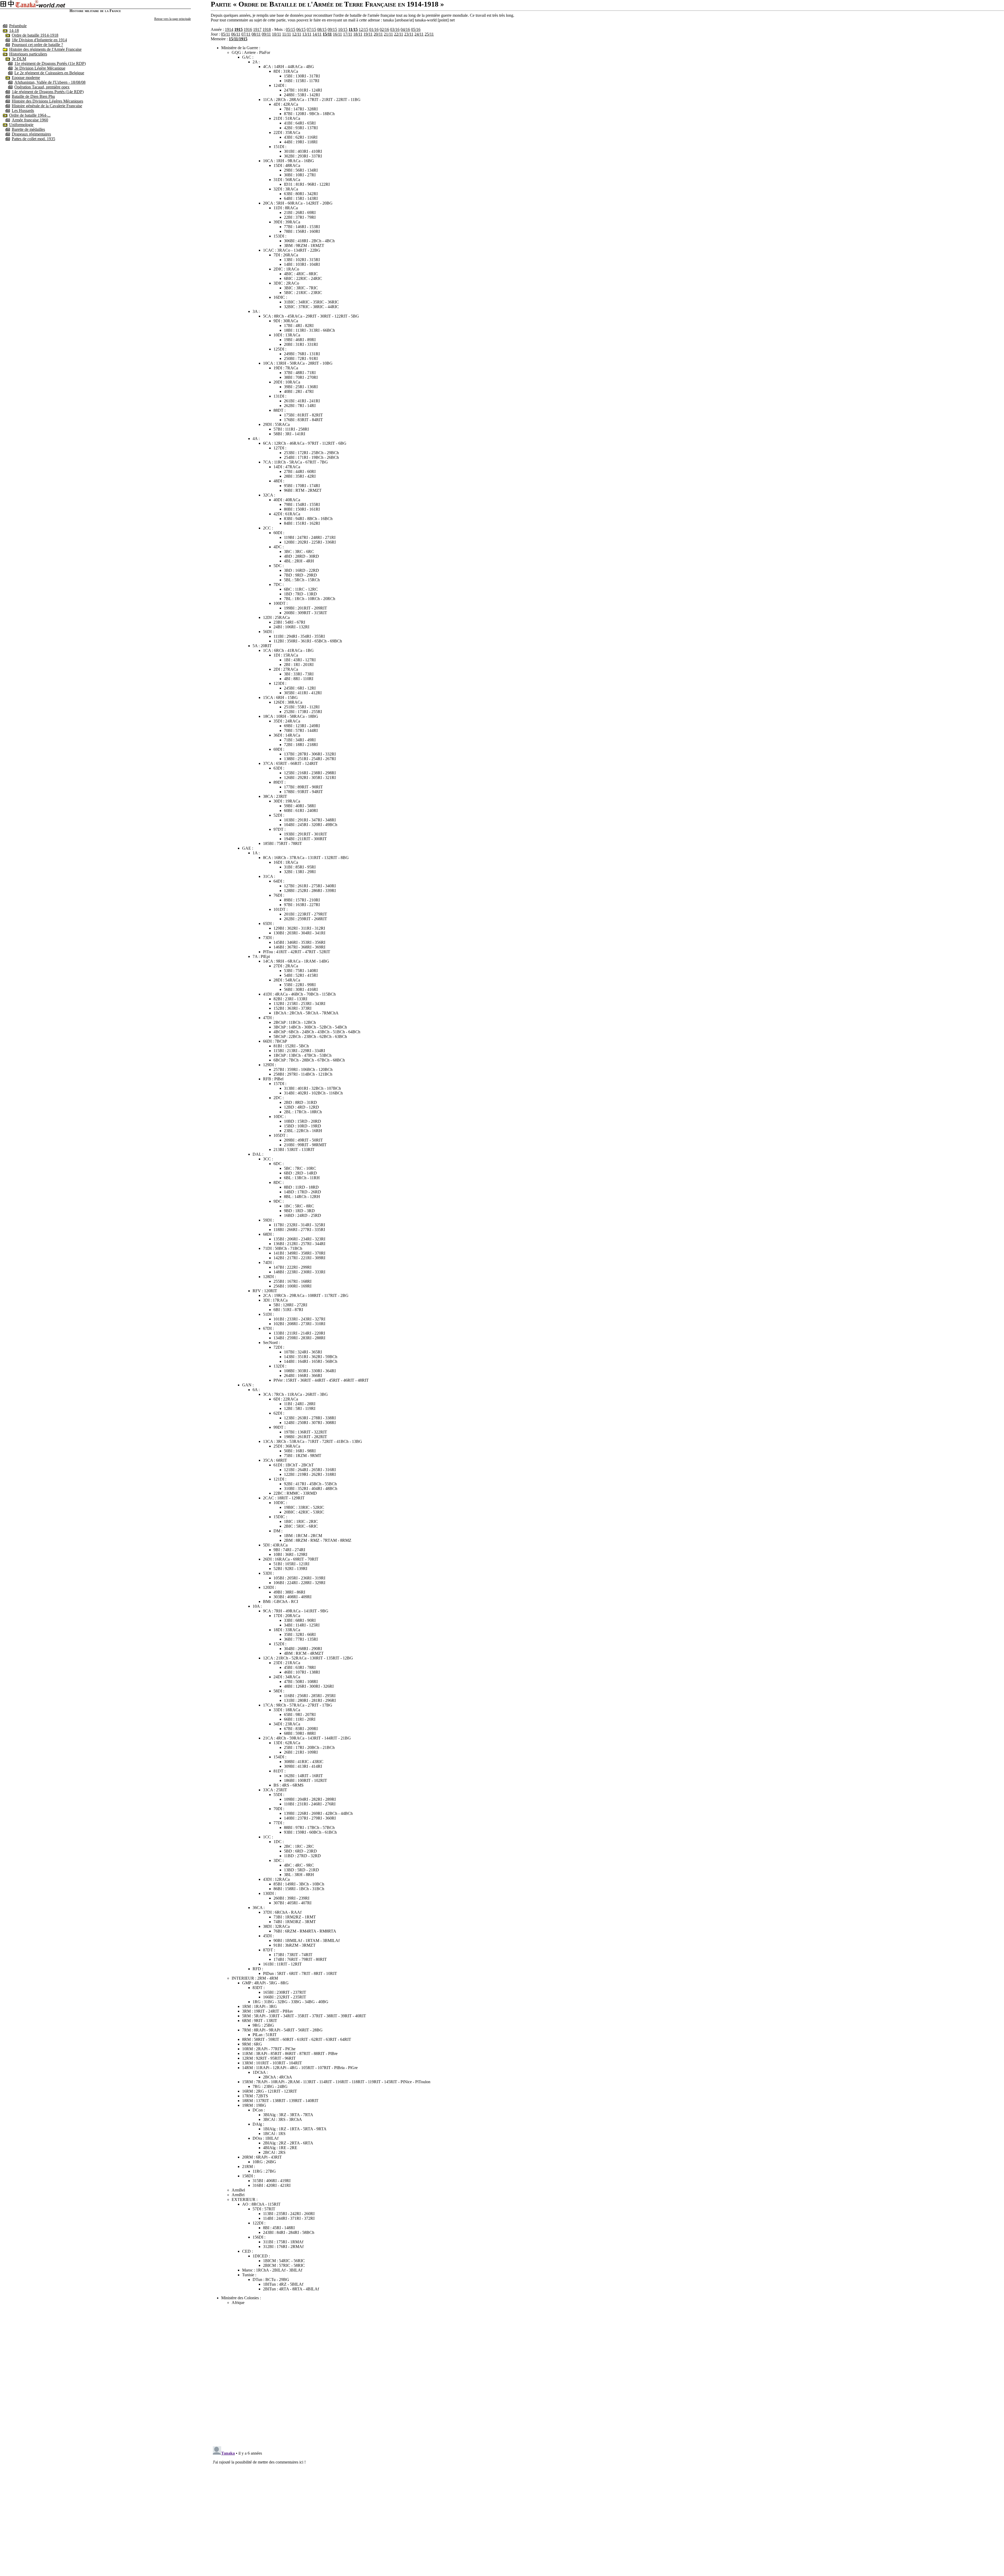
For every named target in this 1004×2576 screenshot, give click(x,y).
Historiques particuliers (28, 54)
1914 (229, 29)
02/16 (384, 29)
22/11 (399, 34)
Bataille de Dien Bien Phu (33, 96)
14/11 (317, 34)
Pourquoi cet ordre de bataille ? (37, 45)
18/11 (358, 34)
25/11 (429, 34)
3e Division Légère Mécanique (40, 68)
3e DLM (19, 59)
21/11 (388, 34)
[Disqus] (607, 2375)
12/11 (297, 34)
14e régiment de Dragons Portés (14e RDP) (48, 92)
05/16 (416, 29)
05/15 (290, 29)
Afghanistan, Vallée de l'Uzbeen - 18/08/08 (50, 82)
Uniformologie (21, 125)
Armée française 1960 (30, 120)
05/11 (226, 34)
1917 (257, 29)
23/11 (409, 34)
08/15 (322, 29)
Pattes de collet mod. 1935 (33, 139)
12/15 (363, 29)
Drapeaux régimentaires (31, 134)
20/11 (378, 34)
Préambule (18, 26)
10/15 (343, 29)
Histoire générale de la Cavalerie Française (47, 106)
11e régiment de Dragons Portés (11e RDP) (50, 63)
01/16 (374, 29)
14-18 (14, 30)
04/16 (405, 29)
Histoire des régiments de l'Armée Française (45, 49)
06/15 (301, 29)
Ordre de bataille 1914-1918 (35, 35)
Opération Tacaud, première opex (42, 87)
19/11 (368, 34)
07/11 (246, 34)
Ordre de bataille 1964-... (30, 115)
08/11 (256, 34)
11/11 (287, 34)
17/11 (348, 34)
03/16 (395, 29)
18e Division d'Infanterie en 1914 (39, 40)
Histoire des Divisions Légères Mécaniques (47, 101)
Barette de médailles (28, 129)
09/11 (266, 34)
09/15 (332, 29)
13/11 (307, 34)
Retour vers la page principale (173, 19)
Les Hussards (23, 111)
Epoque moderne (26, 78)
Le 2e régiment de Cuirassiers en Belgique (49, 73)
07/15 (311, 29)
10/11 (276, 34)
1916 (248, 29)
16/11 (337, 34)
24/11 (419, 34)
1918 (267, 29)
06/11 (236, 34)
